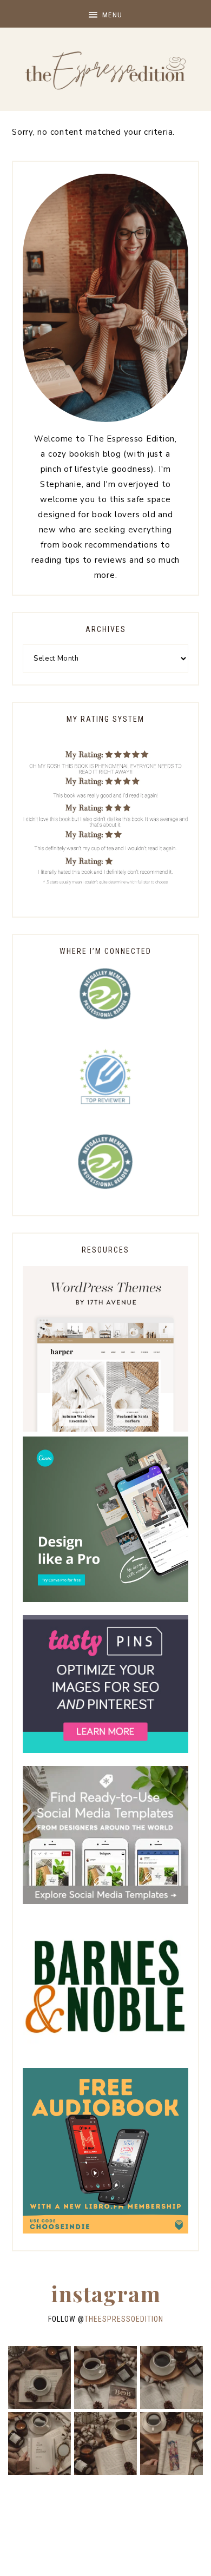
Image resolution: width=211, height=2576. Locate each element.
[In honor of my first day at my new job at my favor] (105, 2443)
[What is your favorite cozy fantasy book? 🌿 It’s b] (39, 2443)
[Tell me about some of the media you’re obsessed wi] (172, 2443)
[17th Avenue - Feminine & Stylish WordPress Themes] (105, 1429)
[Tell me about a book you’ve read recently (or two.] (172, 2377)
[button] (105, 14)
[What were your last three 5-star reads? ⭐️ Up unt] (39, 2377)
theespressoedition (124, 2319)
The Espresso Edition (105, 70)
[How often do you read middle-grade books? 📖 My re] (105, 2377)
